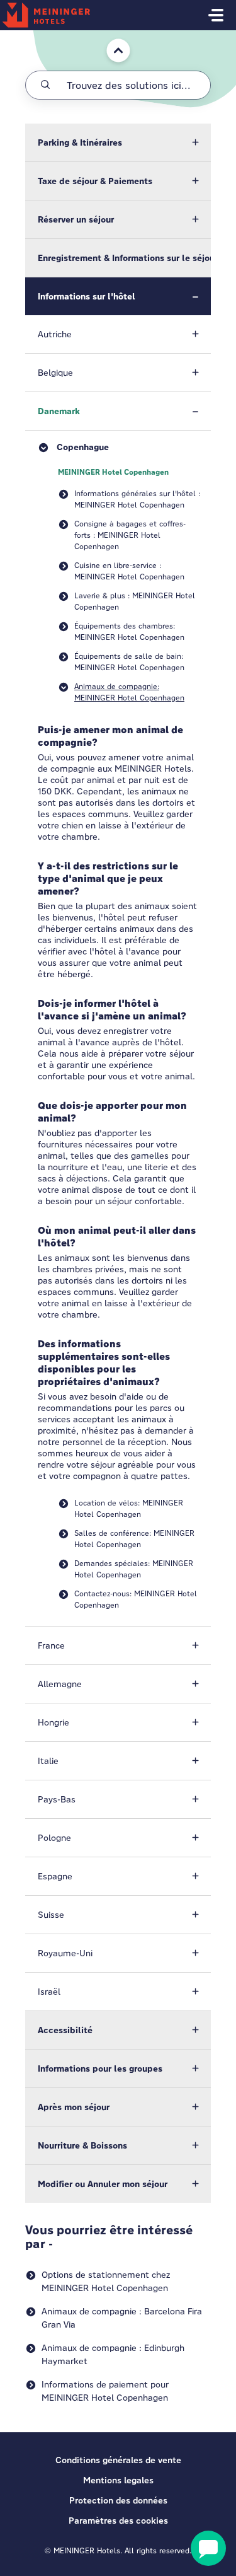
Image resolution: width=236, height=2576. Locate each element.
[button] (118, 142)
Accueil (112, 36)
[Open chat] (208, 2548)
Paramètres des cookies (118, 2521)
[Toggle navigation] (216, 15)
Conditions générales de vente (118, 2460)
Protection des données (118, 2500)
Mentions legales (118, 2480)
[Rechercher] (45, 85)
